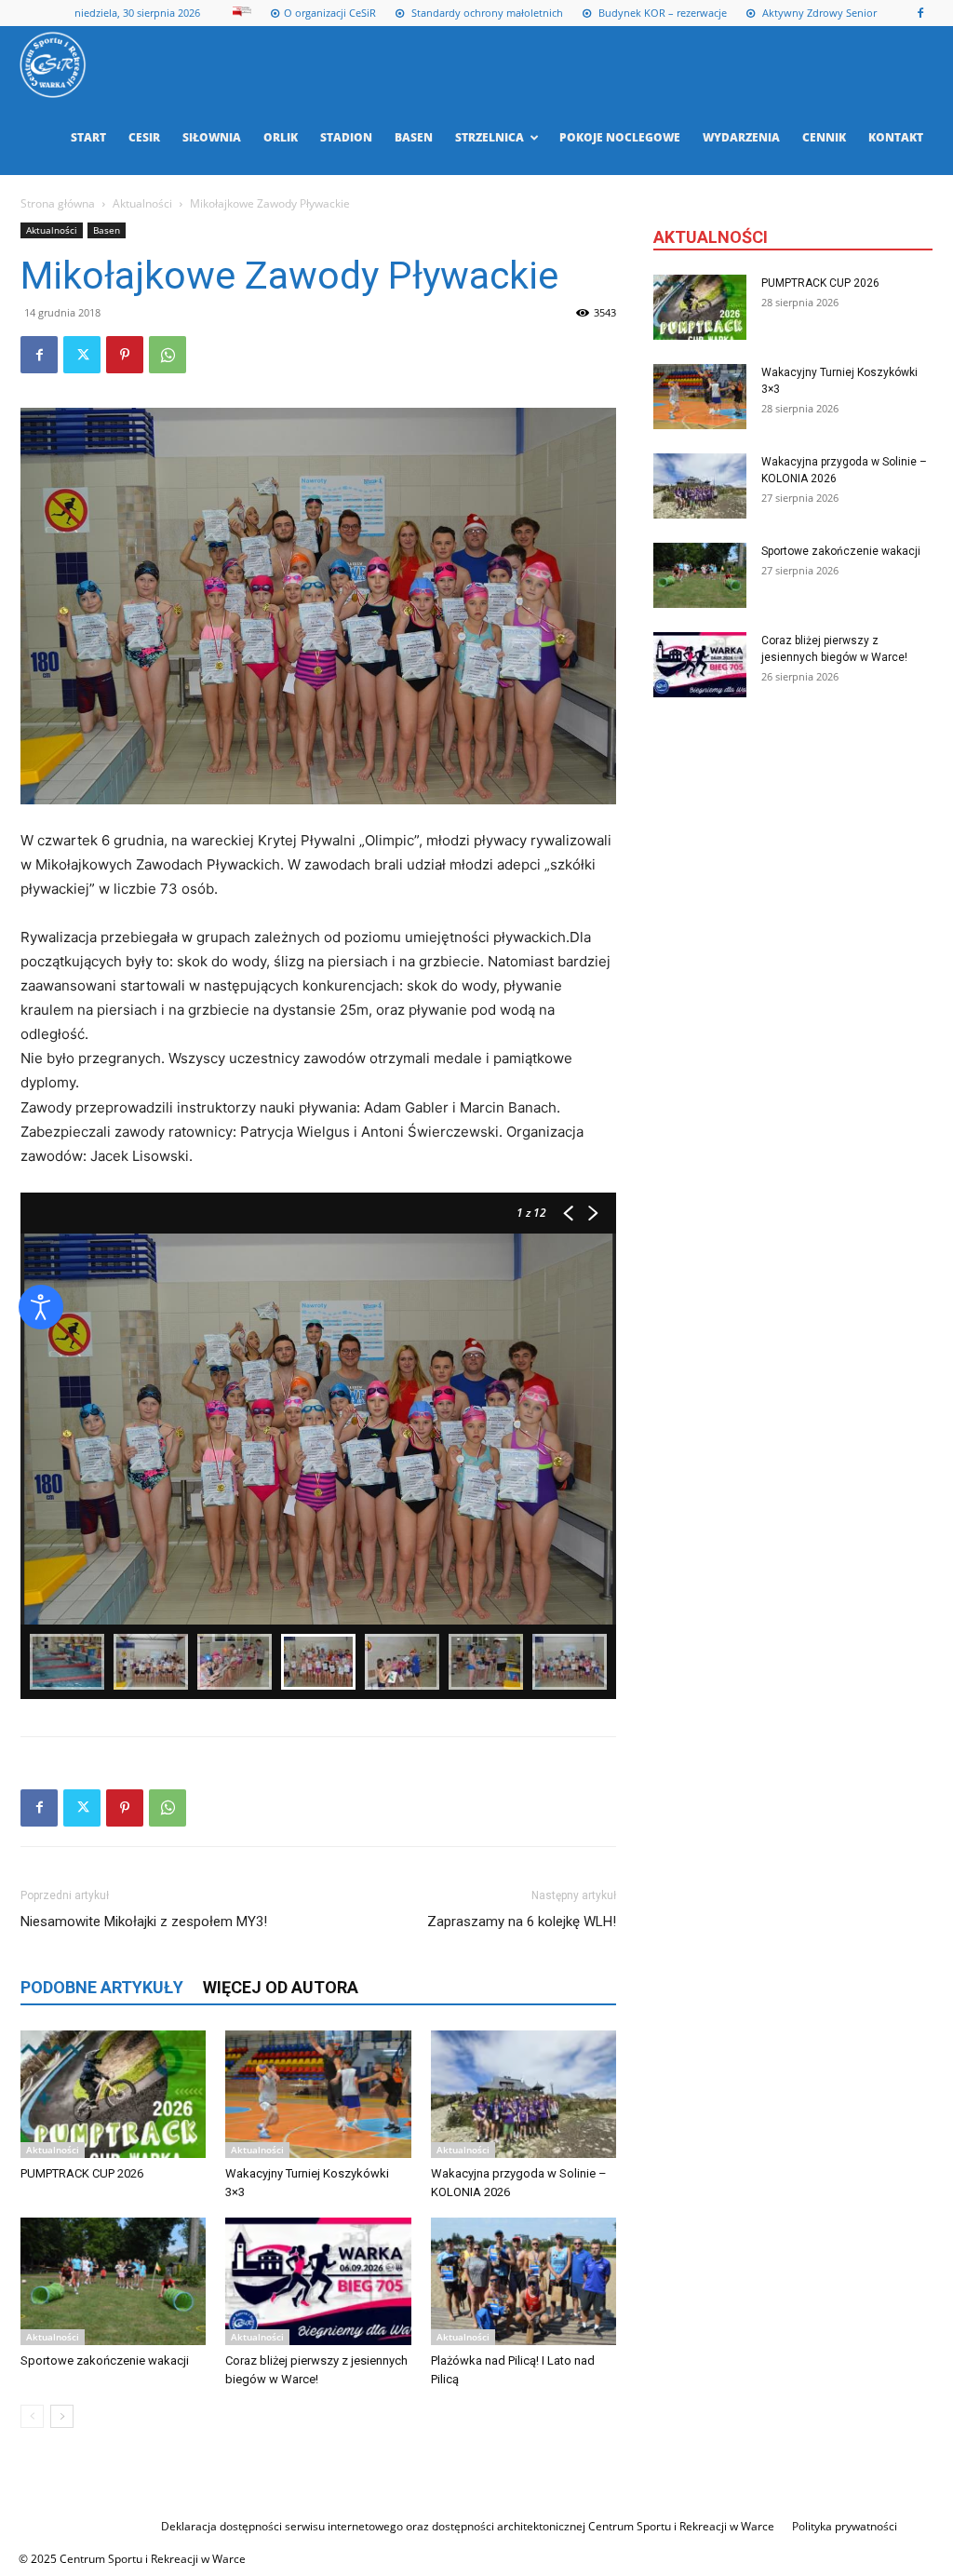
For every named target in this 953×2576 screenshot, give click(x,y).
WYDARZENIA (741, 137)
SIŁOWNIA (212, 137)
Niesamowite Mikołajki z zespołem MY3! (144, 1922)
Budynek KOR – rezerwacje (661, 13)
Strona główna (58, 203)
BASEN (414, 137)
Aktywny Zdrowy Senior (818, 13)
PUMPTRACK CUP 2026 (82, 2173)
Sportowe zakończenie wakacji (105, 2360)
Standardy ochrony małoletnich (486, 13)
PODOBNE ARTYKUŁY (102, 1987)
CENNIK (824, 137)
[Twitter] (82, 355)
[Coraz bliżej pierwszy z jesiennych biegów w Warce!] (318, 2281)
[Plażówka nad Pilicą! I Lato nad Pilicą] (523, 2281)
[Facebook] (920, 13)
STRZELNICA (490, 137)
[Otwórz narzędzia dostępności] (41, 1307)
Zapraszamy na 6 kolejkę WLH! (522, 1922)
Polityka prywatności (845, 2526)
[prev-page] (32, 2416)
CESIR (144, 137)
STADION (346, 137)
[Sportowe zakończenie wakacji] (113, 2281)
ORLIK (281, 137)
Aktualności (142, 203)
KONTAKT (896, 137)
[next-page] (62, 2416)
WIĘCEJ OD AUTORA (281, 1987)
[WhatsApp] (168, 355)
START (88, 137)
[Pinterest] (125, 355)
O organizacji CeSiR (330, 13)
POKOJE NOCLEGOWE (620, 137)
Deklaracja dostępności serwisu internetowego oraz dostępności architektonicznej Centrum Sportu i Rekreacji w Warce (468, 2526)
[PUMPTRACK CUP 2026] (113, 2094)
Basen (107, 230)
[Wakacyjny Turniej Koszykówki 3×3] (318, 2094)
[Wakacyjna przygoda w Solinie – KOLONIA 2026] (523, 2094)
